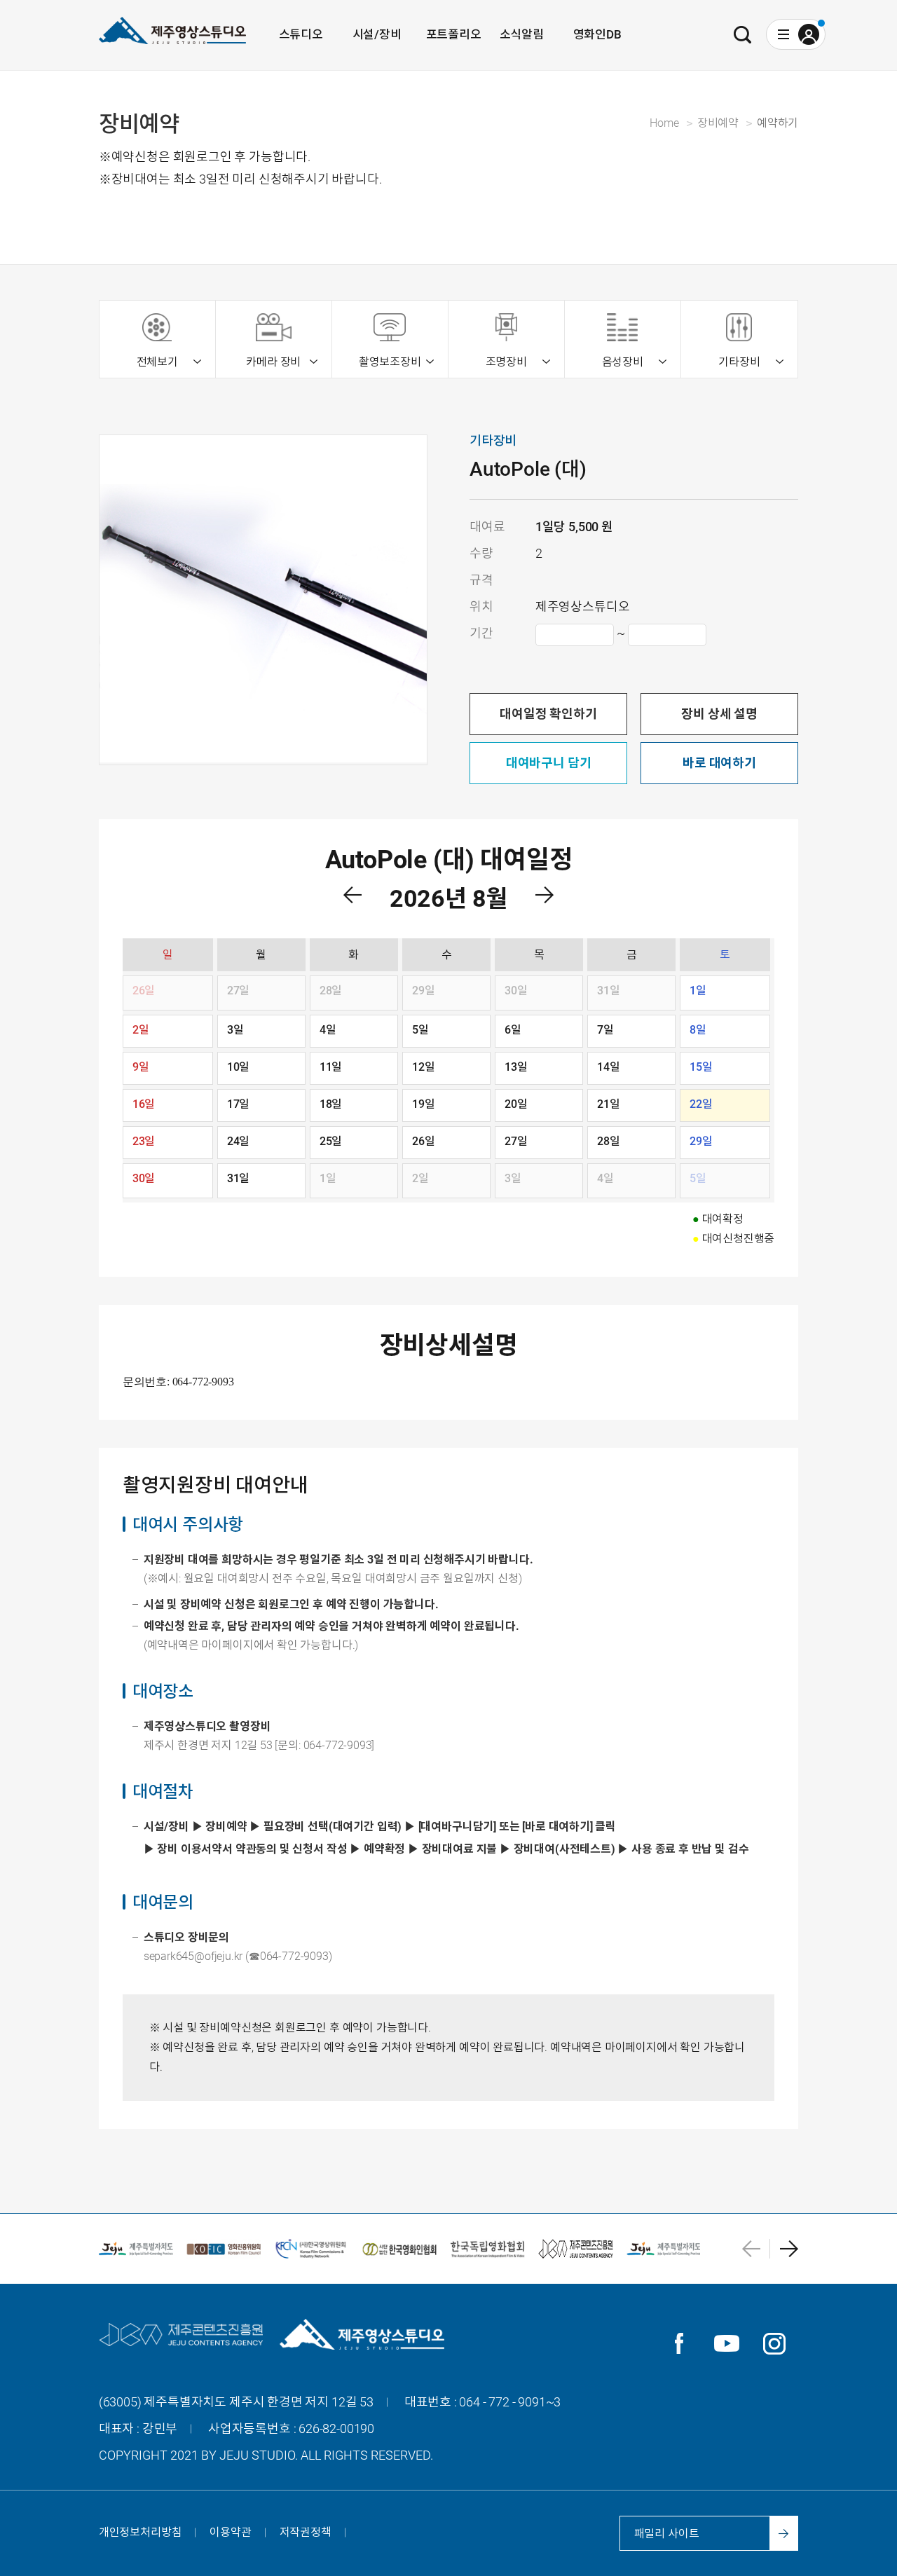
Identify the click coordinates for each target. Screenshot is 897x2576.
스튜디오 (301, 34)
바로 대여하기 (719, 763)
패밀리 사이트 (667, 2534)
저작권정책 (306, 2532)
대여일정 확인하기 (548, 714)
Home (664, 123)
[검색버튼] (743, 34)
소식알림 (522, 34)
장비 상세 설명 (719, 714)
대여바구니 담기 (549, 763)
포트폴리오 (454, 34)
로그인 (809, 34)
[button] (756, 2249)
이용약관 (230, 2532)
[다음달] (545, 895)
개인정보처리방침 (141, 2532)
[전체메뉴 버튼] (783, 34)
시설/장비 (377, 34)
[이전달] (352, 895)
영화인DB (597, 34)
